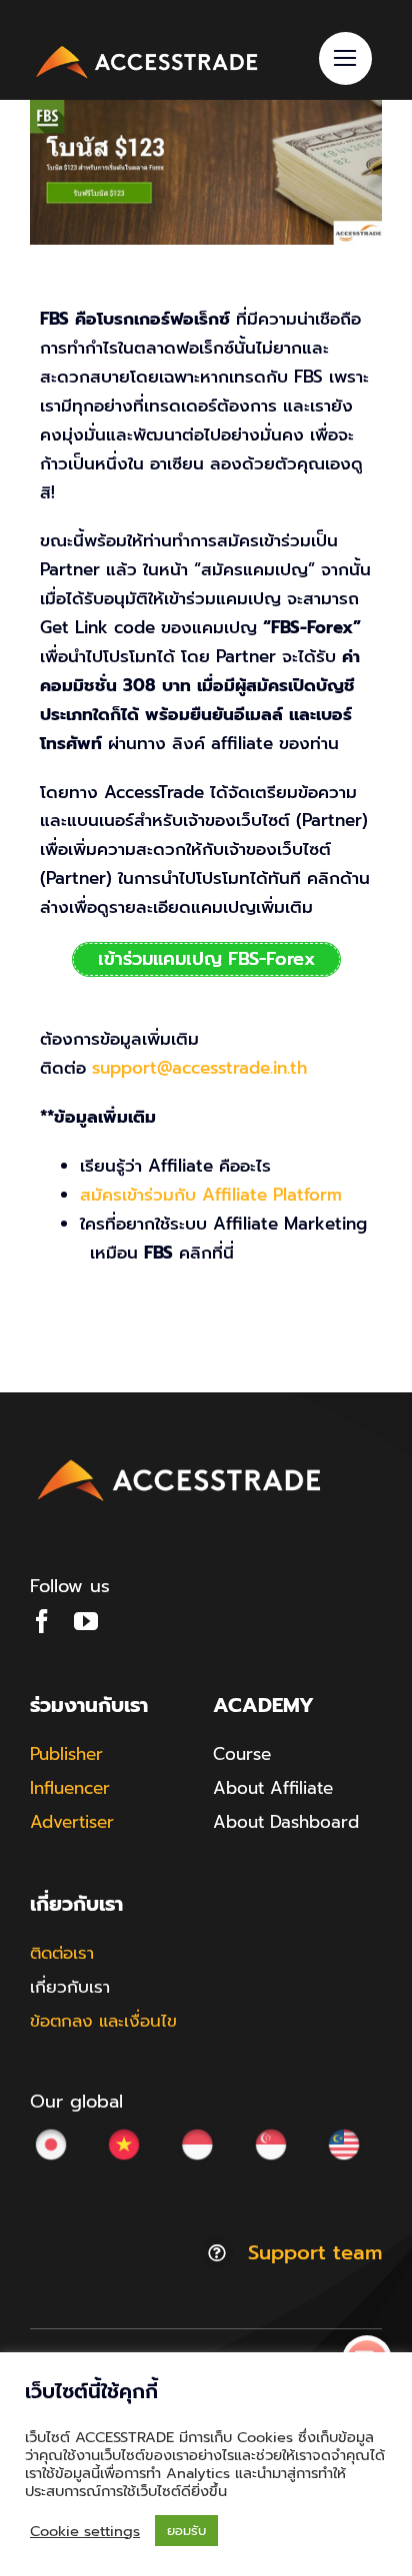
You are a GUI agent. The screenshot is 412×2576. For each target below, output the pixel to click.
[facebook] (42, 1621)
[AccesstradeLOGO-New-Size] (147, 48)
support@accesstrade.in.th (199, 1068)
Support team (315, 2252)
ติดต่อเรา (62, 1953)
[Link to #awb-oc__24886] (345, 58)
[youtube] (86, 1621)
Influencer (70, 1788)
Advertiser (72, 1822)
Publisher (66, 1754)
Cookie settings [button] (85, 2531)
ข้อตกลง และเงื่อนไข (103, 2021)
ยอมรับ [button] (186, 2531)
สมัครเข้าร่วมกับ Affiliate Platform (211, 1195)
